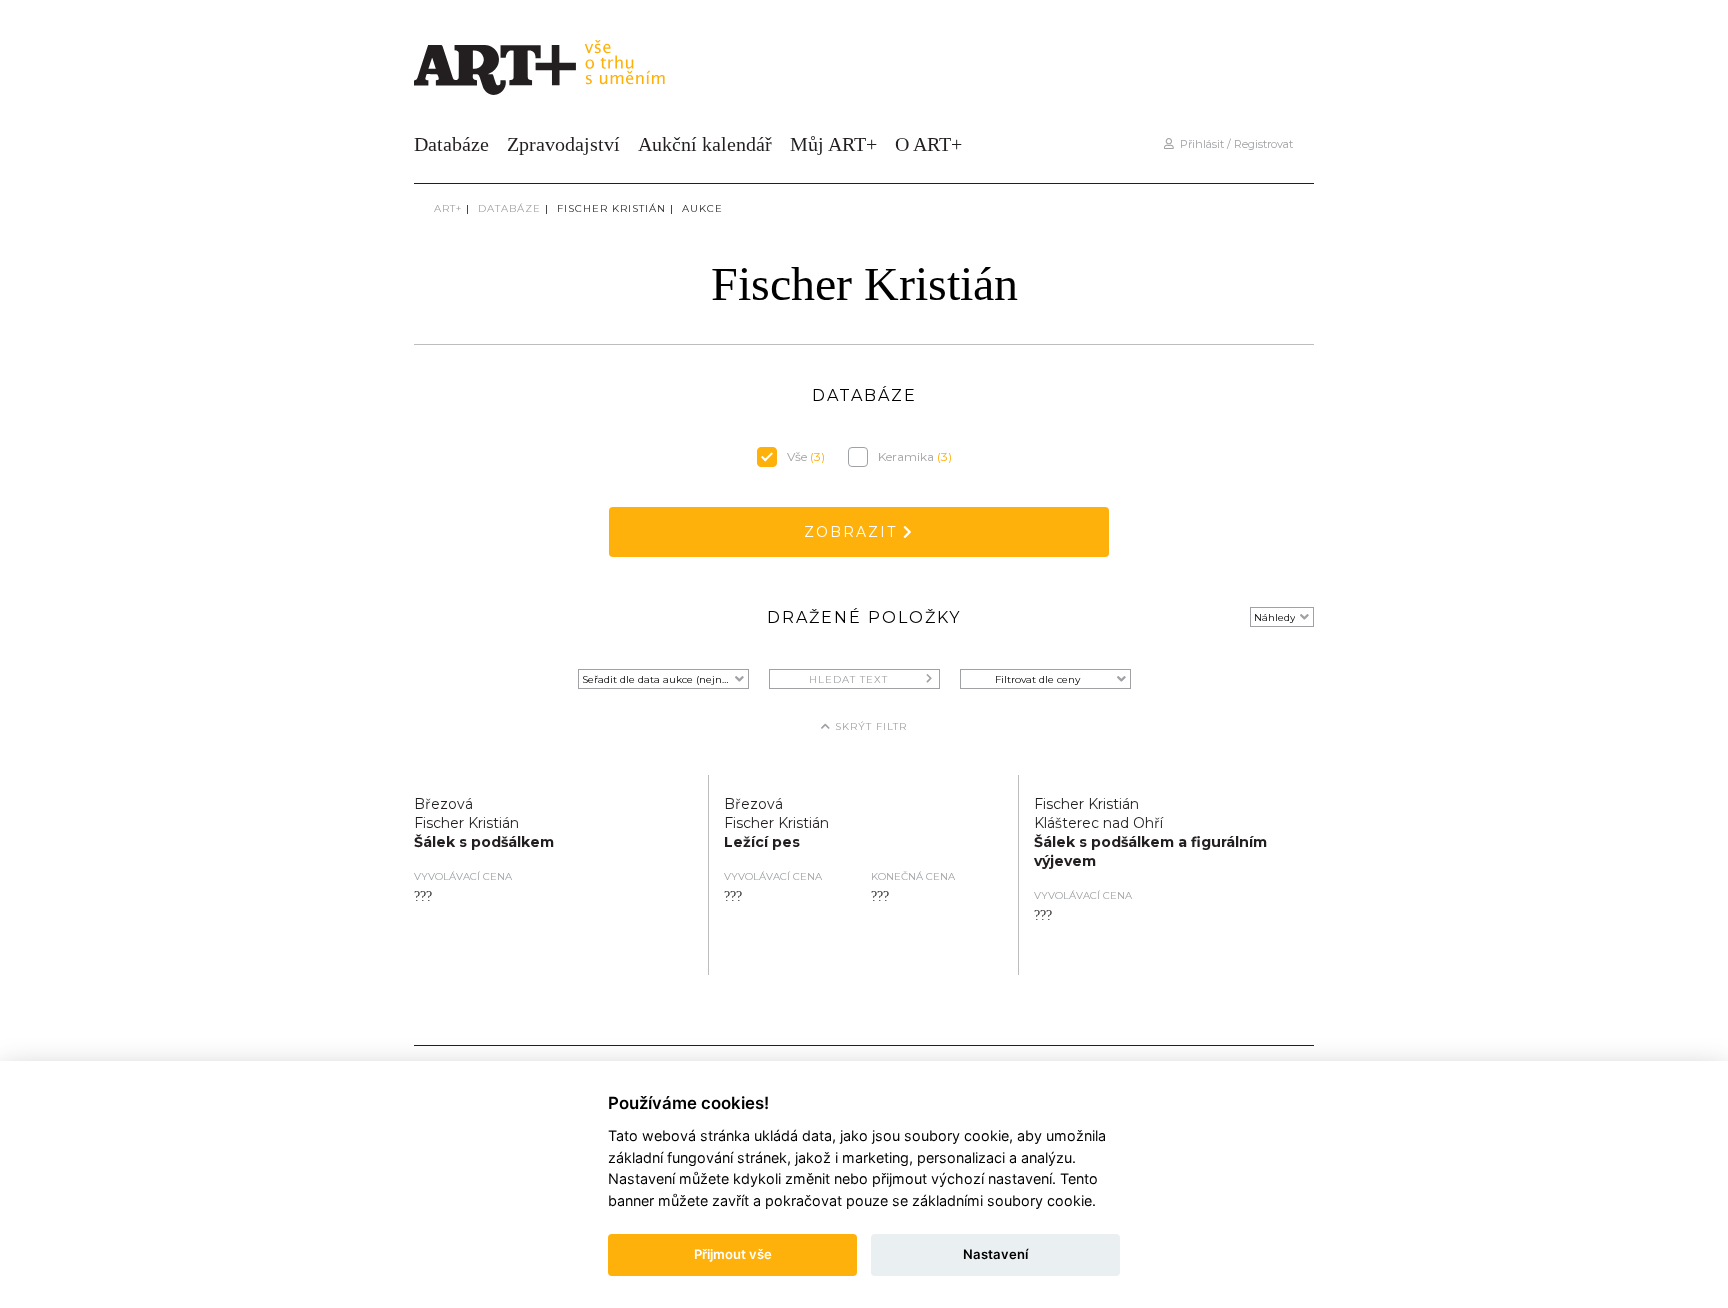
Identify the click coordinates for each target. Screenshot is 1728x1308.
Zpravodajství (563, 144)
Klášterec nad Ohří (1098, 823)
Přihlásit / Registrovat (1233, 144)
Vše (806, 456)
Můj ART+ (833, 144)
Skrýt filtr (869, 726)
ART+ (448, 208)
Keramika (915, 456)
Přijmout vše (733, 1254)
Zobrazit (853, 532)
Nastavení (995, 1254)
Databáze (451, 144)
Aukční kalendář (705, 144)
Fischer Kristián (611, 208)
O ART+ (928, 144)
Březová (443, 804)
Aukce (702, 208)
